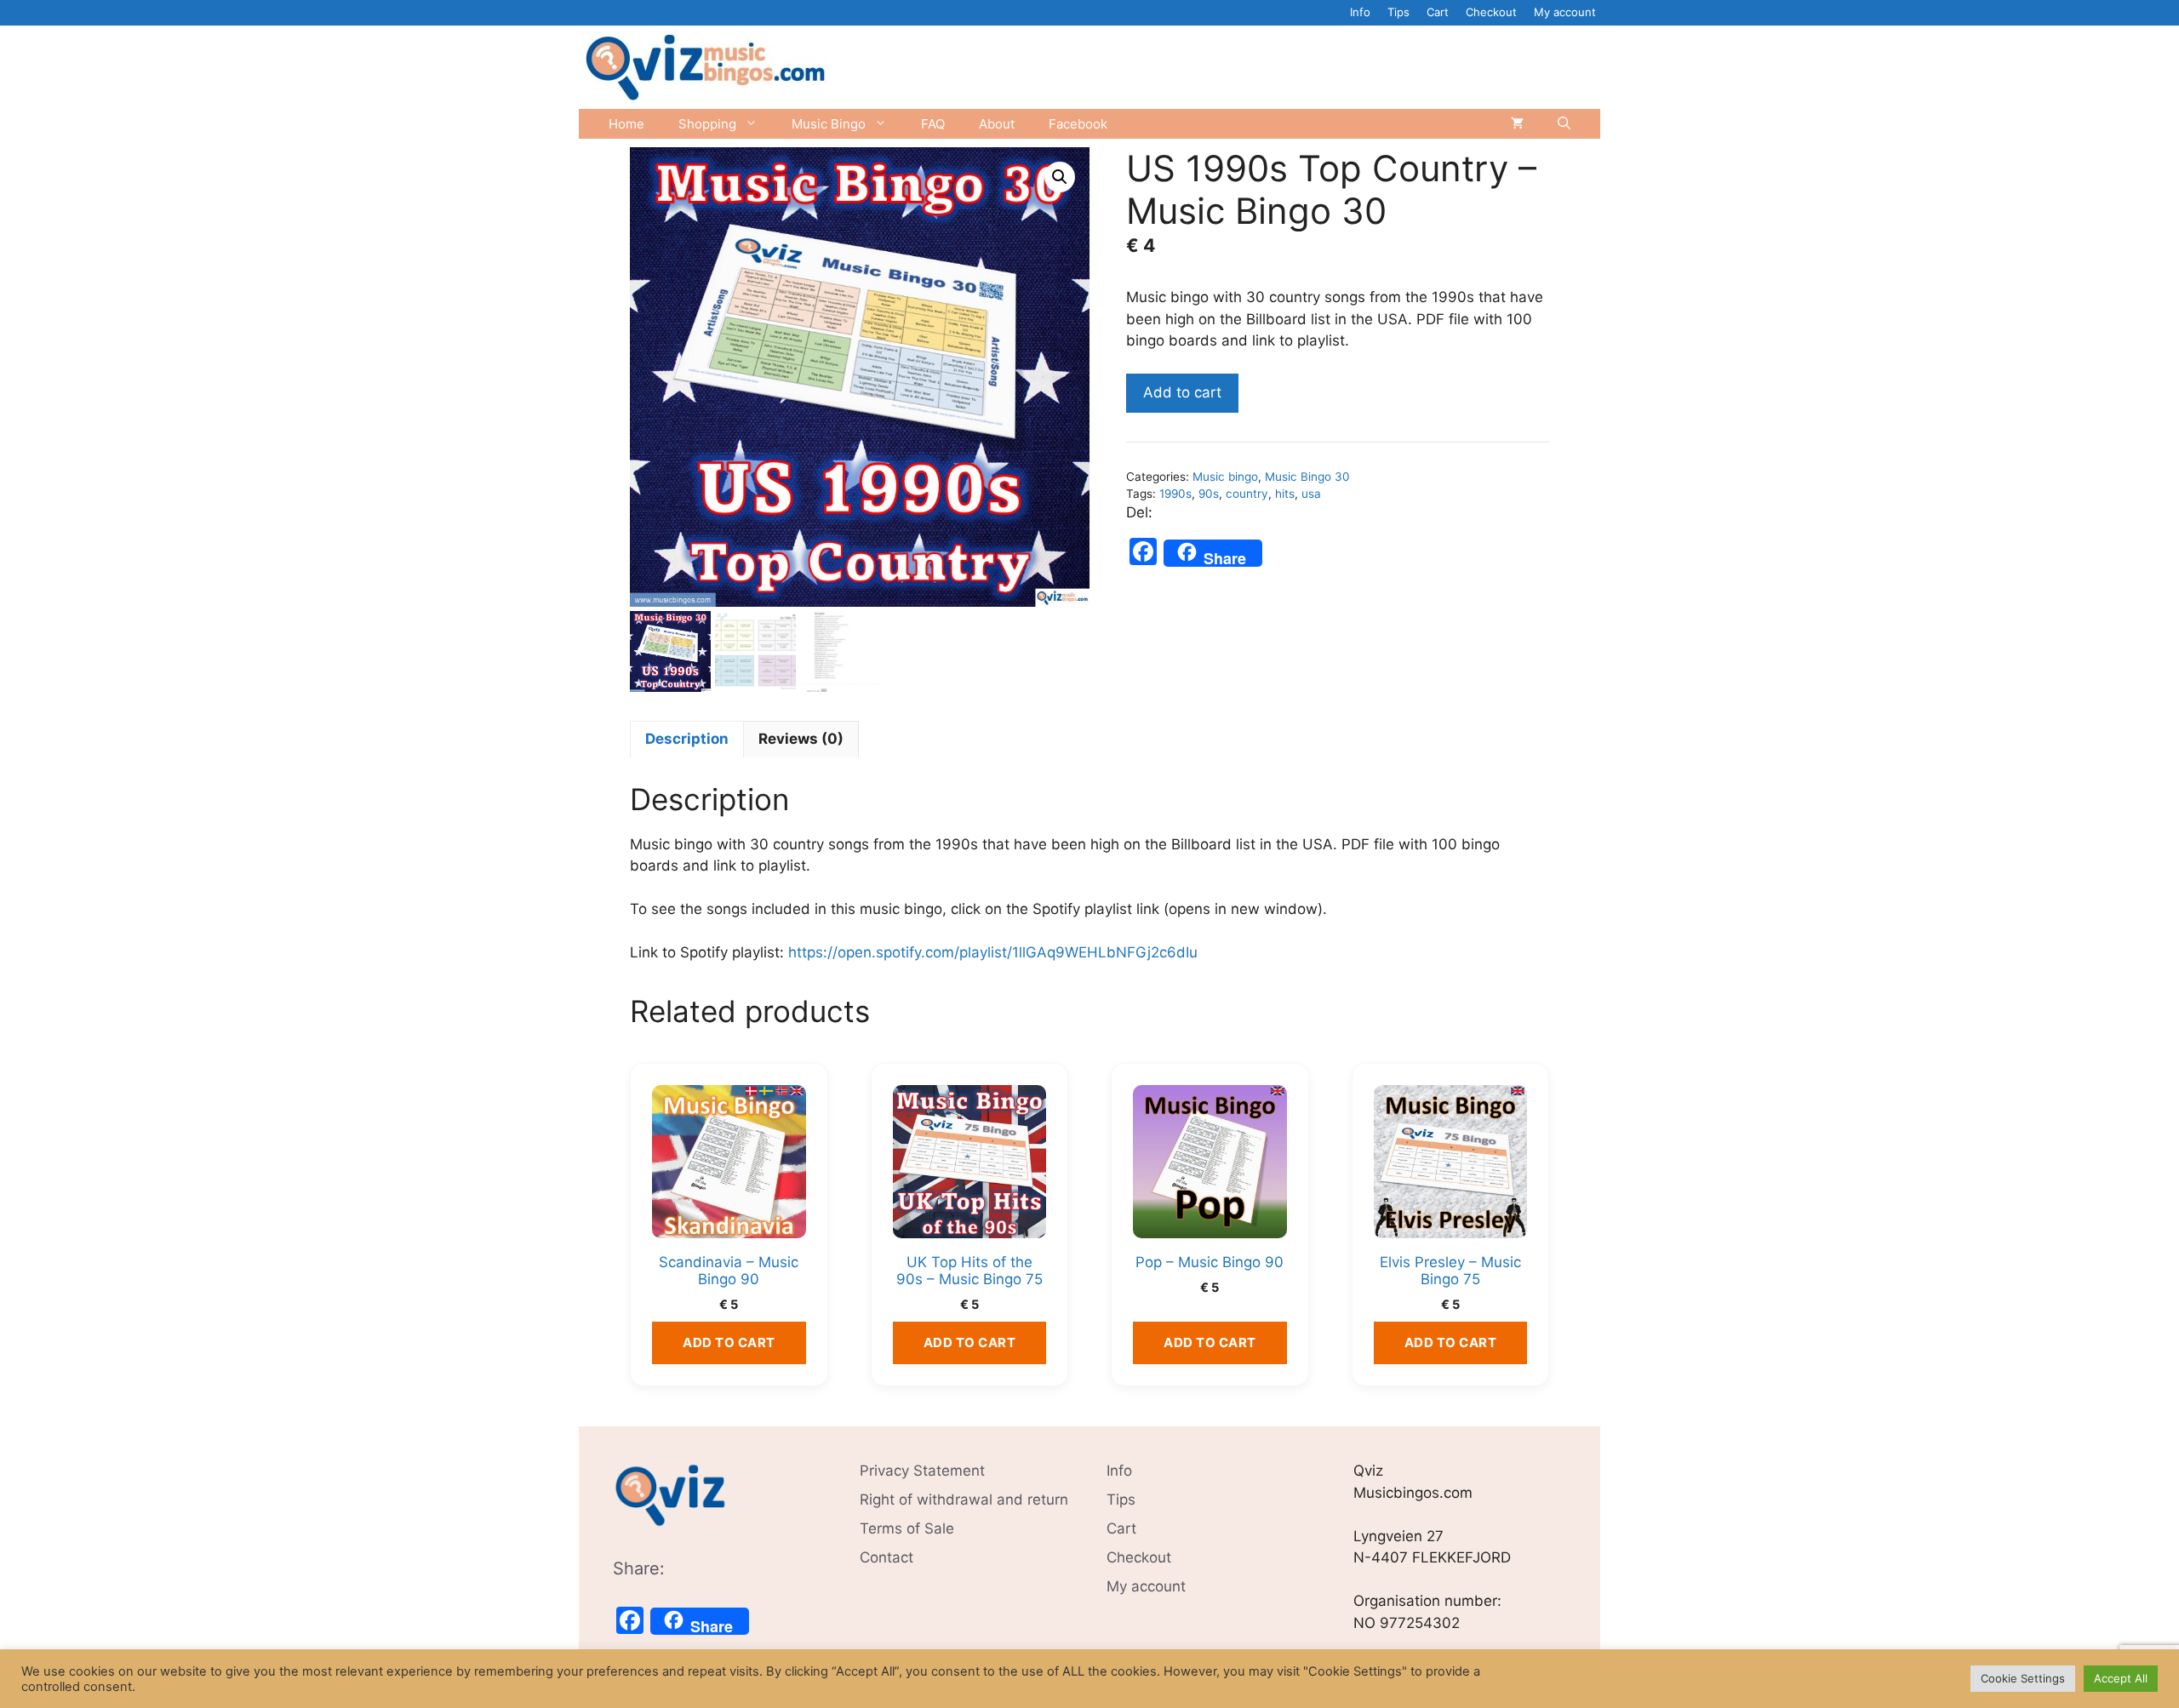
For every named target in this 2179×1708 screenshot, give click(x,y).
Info (1360, 12)
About (997, 124)
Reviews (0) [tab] (801, 739)
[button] (1060, 177)
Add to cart (1182, 392)
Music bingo (1225, 477)
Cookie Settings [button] (2023, 1678)
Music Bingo (829, 124)
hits (1285, 494)
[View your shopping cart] (1517, 124)
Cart (1438, 12)
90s (1209, 494)
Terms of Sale (907, 1528)
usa (1311, 494)
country (1247, 494)
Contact (886, 1557)
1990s (1175, 494)
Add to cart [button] (729, 1342)
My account (1565, 12)
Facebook (1078, 124)
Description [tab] (687, 739)
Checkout (1491, 12)
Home (626, 124)
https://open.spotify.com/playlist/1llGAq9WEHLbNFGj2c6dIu (993, 952)
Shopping (707, 124)
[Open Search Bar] (1564, 124)
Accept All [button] (2121, 1678)
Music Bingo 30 (1307, 477)
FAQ (933, 124)
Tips (1398, 12)
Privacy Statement (922, 1471)
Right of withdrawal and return (964, 1499)
